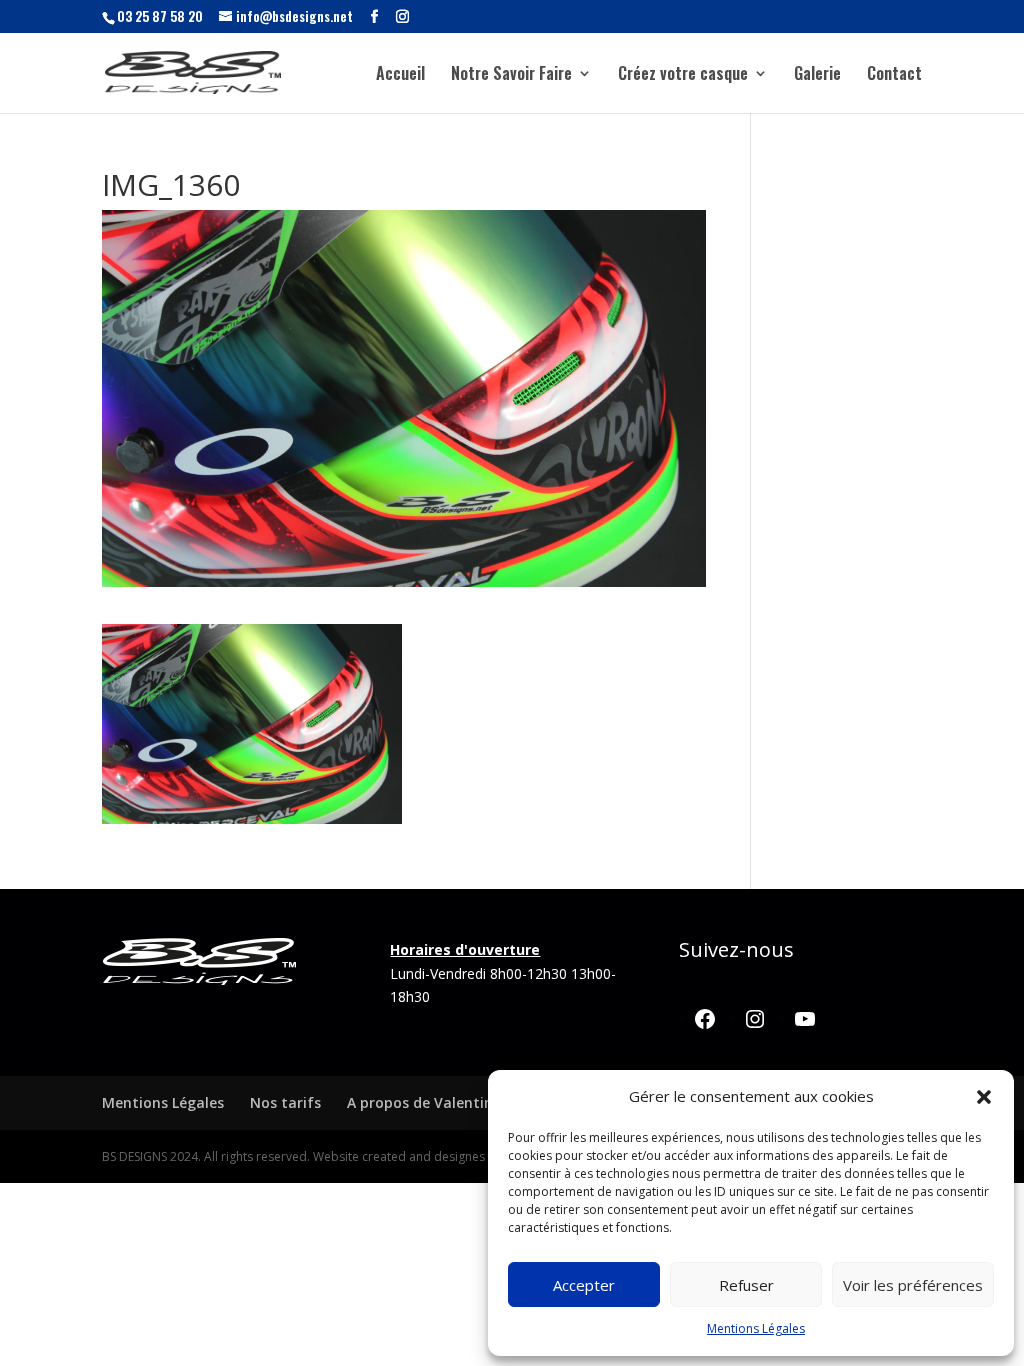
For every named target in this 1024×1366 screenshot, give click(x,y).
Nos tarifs (285, 1102)
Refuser (746, 1285)
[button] (984, 1097)
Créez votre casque (683, 75)
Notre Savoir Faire (511, 75)
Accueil (400, 75)
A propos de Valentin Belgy (441, 1102)
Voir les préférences (913, 1285)
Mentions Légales (756, 1328)
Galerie (817, 75)
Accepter (584, 1285)
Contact (894, 75)
